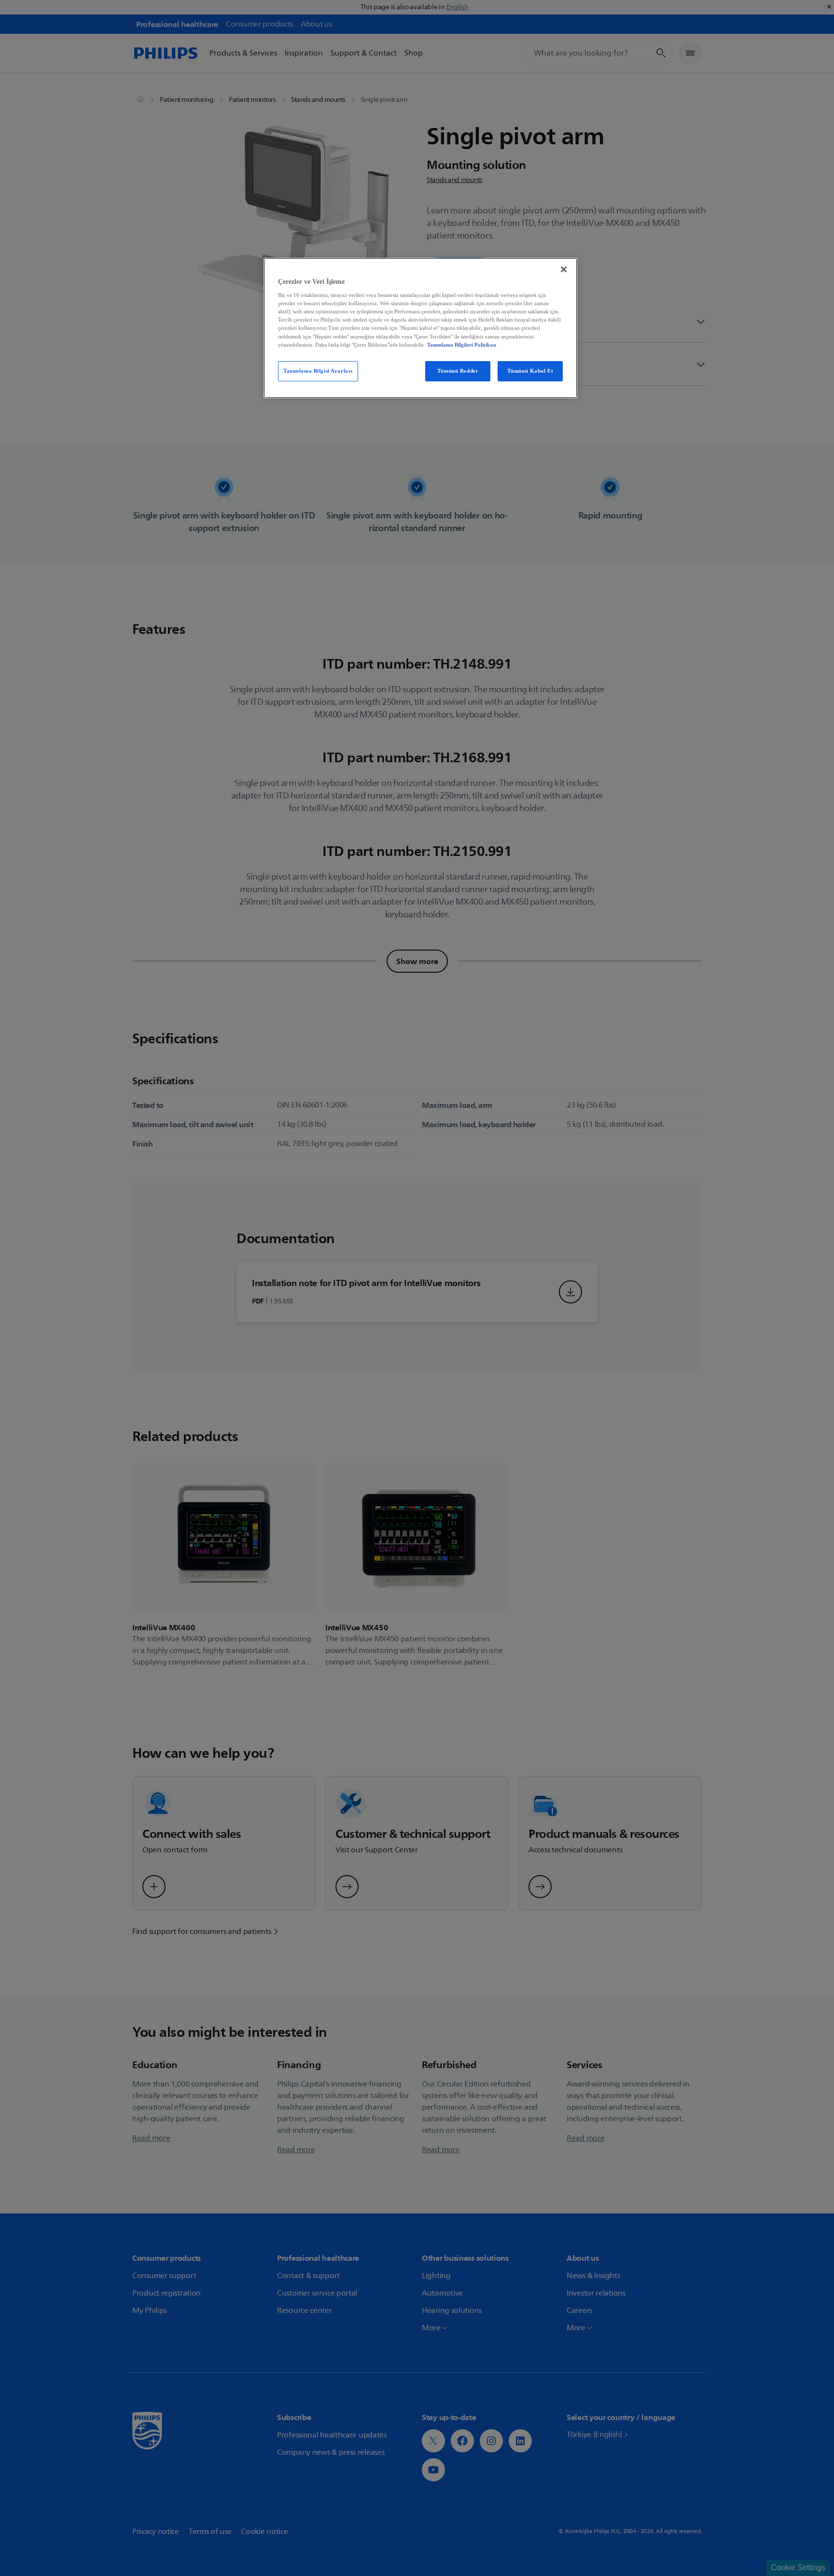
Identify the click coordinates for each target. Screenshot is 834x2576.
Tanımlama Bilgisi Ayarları (318, 371)
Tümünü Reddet (458, 371)
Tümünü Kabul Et (530, 371)
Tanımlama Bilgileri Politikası (462, 345)
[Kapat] (564, 269)
